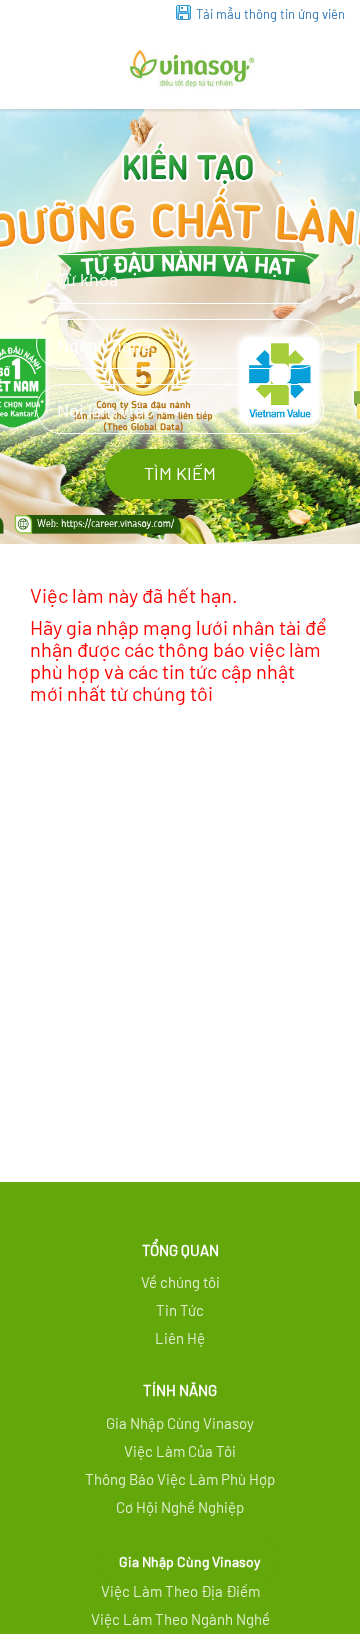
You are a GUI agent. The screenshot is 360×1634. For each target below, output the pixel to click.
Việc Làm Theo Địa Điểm (180, 1591)
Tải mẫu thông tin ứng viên (270, 14)
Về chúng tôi (180, 1282)
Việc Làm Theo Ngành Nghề (180, 1619)
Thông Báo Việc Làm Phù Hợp (180, 1479)
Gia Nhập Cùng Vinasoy (189, 1561)
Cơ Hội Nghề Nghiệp (180, 1507)
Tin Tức (180, 1310)
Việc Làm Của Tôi (180, 1451)
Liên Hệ (180, 1338)
